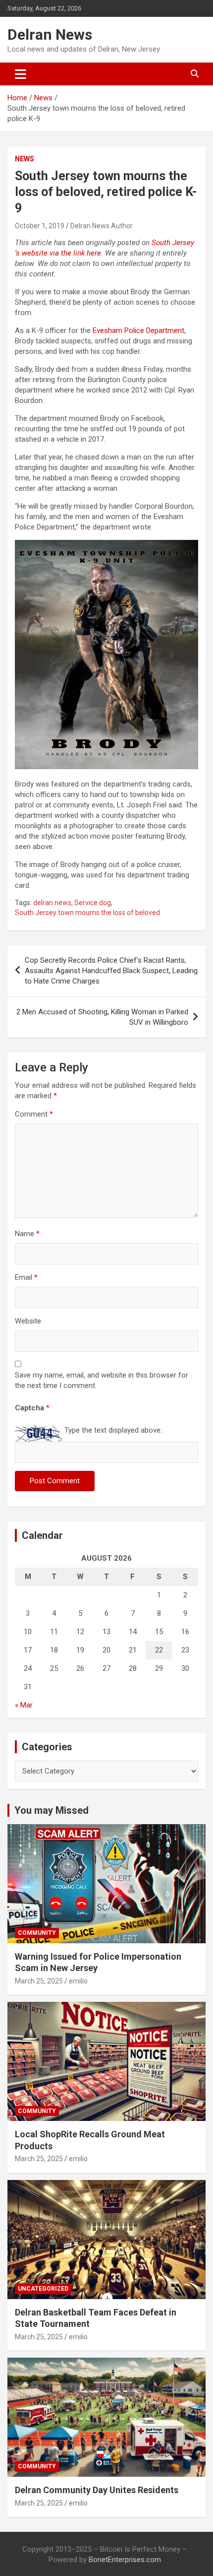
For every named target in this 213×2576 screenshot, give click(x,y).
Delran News (50, 34)
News (25, 159)
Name (27, 1234)
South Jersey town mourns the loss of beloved (87, 913)
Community (37, 1933)
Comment (34, 1114)
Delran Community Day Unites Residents (97, 2490)
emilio (78, 1981)
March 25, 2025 (39, 1981)
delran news (52, 903)
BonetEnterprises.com (125, 2560)
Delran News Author (102, 226)
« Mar (24, 1705)
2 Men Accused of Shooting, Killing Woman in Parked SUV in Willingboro (102, 1017)
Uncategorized (43, 2289)
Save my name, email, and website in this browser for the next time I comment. (102, 1380)
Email (26, 1277)
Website (28, 1321)
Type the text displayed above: (113, 1430)
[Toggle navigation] (21, 74)
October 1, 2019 (40, 226)
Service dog (93, 903)
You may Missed (52, 1810)
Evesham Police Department (138, 330)
